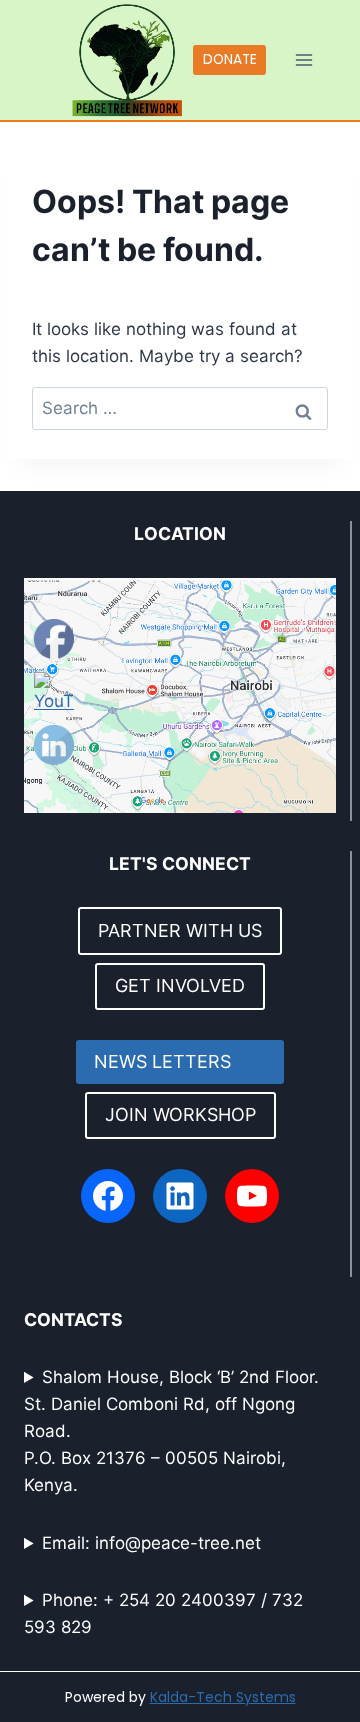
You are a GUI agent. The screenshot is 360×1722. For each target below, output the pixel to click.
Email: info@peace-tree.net (151, 1543)
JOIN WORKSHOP (180, 1114)
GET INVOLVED (180, 985)
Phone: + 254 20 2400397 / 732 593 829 (163, 1613)
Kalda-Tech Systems (223, 1697)
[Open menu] (304, 59)
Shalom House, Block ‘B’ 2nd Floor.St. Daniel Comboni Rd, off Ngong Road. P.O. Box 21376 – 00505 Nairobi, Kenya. (171, 1431)
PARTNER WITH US (180, 930)
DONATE (230, 59)
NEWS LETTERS (180, 1061)
